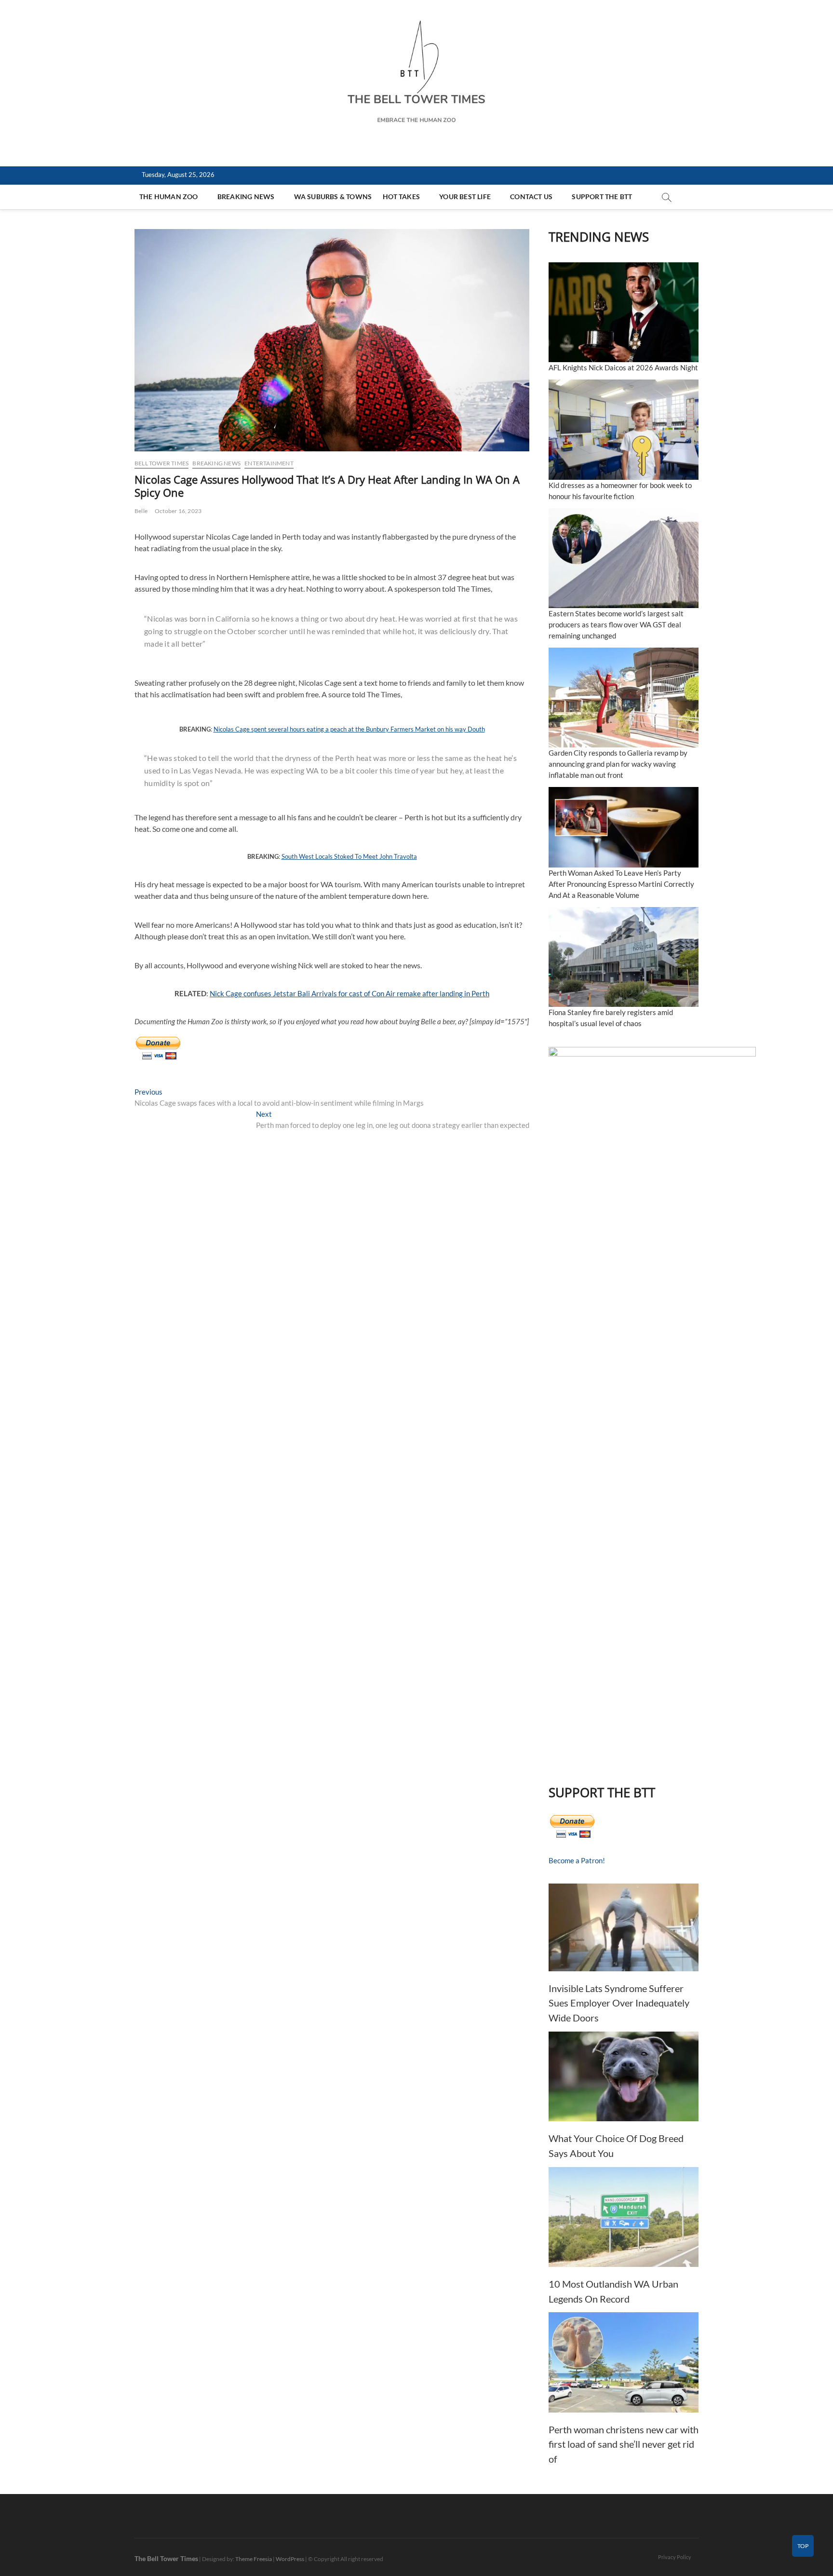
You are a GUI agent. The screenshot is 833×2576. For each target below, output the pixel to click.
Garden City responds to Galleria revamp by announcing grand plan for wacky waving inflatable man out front (618, 764)
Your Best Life (465, 197)
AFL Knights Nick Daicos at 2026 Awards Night (623, 367)
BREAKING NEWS (246, 197)
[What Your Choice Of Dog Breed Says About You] (624, 2077)
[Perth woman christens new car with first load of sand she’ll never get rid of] (624, 2362)
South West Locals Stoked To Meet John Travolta (349, 856)
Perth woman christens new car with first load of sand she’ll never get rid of (624, 2444)
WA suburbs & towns (333, 197)
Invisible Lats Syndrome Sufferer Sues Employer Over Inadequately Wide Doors (619, 2003)
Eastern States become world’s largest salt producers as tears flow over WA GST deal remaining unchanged (616, 624)
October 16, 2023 (178, 511)
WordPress (290, 2559)
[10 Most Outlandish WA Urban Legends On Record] (624, 2217)
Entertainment (269, 463)
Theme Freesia (254, 2559)
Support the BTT (602, 197)
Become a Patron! (577, 1860)
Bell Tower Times (161, 463)
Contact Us (531, 197)
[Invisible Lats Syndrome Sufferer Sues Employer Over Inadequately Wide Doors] (624, 1927)
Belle (141, 511)
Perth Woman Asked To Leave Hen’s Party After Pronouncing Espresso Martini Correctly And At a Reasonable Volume (621, 884)
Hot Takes (401, 197)
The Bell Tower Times (166, 2558)
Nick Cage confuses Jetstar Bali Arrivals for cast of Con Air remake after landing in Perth (349, 993)
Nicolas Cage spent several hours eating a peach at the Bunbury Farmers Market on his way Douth (349, 729)
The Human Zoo (169, 197)
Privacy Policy (675, 2557)
